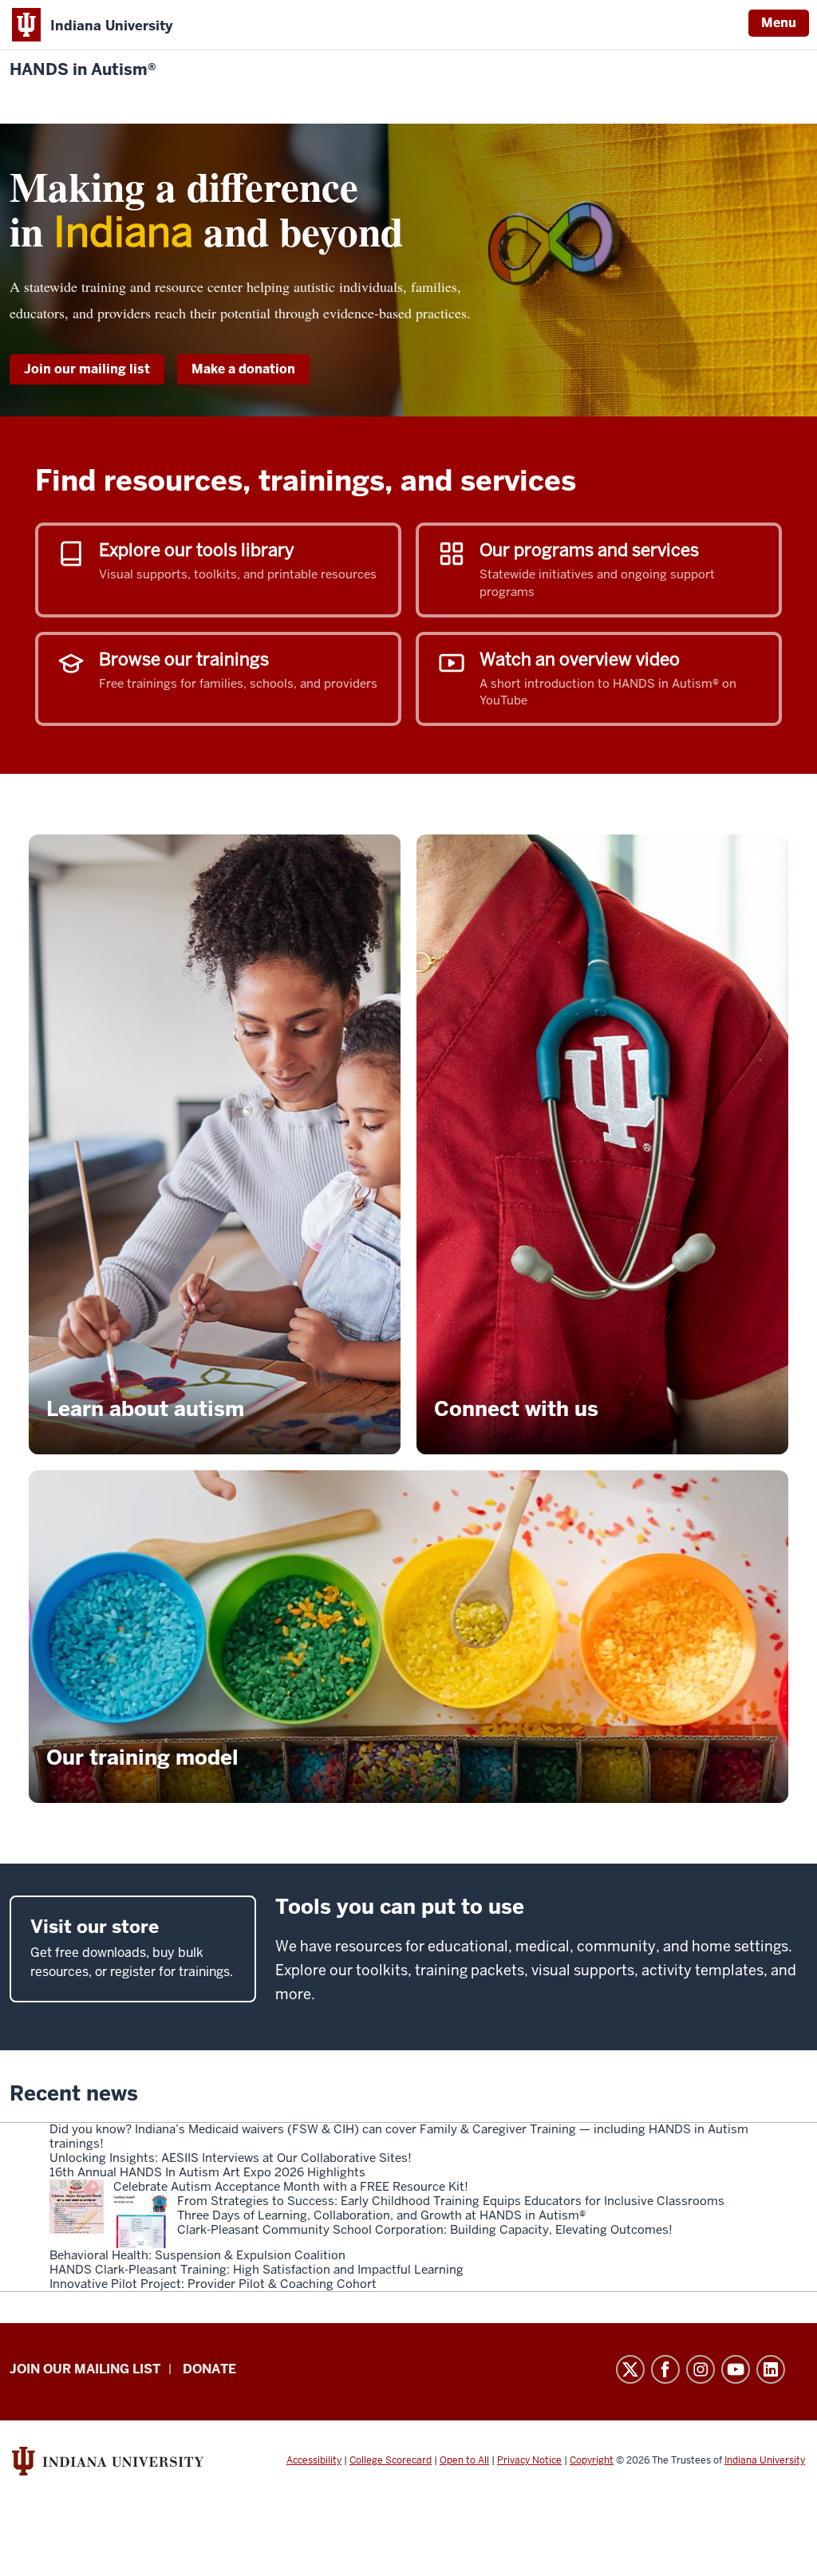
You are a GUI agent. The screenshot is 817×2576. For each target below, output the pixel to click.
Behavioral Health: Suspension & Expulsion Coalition (197, 2255)
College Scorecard (391, 2460)
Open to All (464, 2460)
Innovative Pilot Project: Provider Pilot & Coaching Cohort (213, 2284)
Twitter (630, 2369)
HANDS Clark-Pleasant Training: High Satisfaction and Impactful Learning (257, 2270)
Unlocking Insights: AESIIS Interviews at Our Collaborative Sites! (231, 2158)
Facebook (665, 2369)
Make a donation (243, 369)
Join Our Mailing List (85, 2369)
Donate (209, 2369)
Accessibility (314, 2460)
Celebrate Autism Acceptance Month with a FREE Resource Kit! (291, 2187)
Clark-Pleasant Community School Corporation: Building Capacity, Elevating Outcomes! (425, 2230)
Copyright (592, 2460)
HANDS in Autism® (83, 70)
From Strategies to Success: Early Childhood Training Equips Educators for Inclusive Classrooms (451, 2201)
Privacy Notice (529, 2460)
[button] (215, 1144)
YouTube (736, 2369)
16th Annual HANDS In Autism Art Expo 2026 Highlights (207, 2172)
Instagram (701, 2369)
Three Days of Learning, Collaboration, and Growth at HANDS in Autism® (381, 2215)
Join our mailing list (87, 369)
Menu (779, 23)
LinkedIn (771, 2369)
